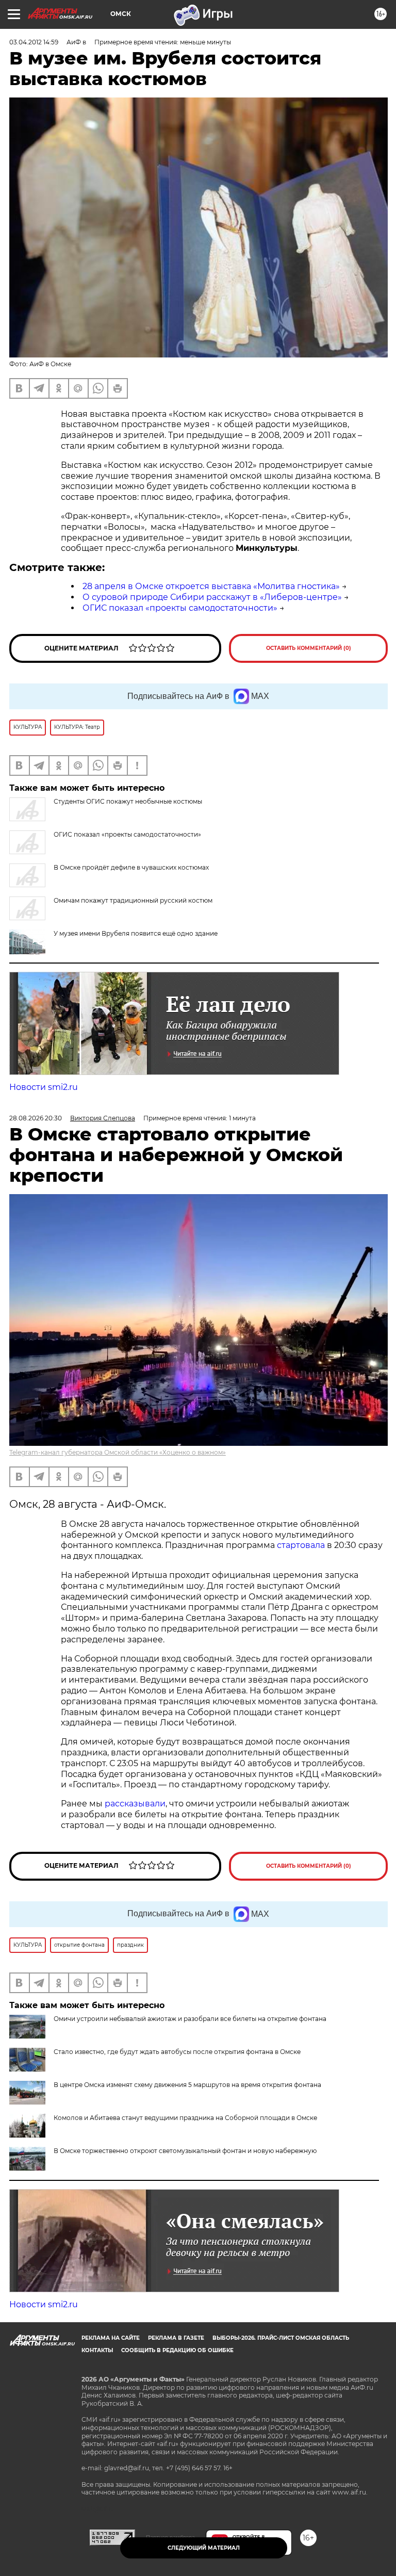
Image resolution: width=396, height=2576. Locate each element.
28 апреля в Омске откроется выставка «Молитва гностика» (211, 586)
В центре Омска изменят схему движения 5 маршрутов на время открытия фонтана (187, 2085)
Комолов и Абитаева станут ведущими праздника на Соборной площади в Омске (185, 2118)
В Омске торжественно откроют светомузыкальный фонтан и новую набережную (185, 2151)
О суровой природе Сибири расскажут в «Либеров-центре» (212, 597)
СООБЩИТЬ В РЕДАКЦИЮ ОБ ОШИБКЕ (177, 2350)
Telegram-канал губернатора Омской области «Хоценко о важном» (118, 1452)
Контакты (97, 2350)
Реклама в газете (176, 2338)
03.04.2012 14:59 (34, 42)
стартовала (301, 1545)
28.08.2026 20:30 (36, 1118)
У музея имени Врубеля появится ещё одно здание (136, 933)
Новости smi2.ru (44, 1087)
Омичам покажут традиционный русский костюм (133, 900)
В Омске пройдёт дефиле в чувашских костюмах (131, 867)
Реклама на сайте (111, 2338)
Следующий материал (204, 2548)
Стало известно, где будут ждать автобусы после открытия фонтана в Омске (177, 2052)
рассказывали (135, 1804)
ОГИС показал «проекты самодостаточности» (180, 608)
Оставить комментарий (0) (309, 648)
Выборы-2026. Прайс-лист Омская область (281, 2338)
